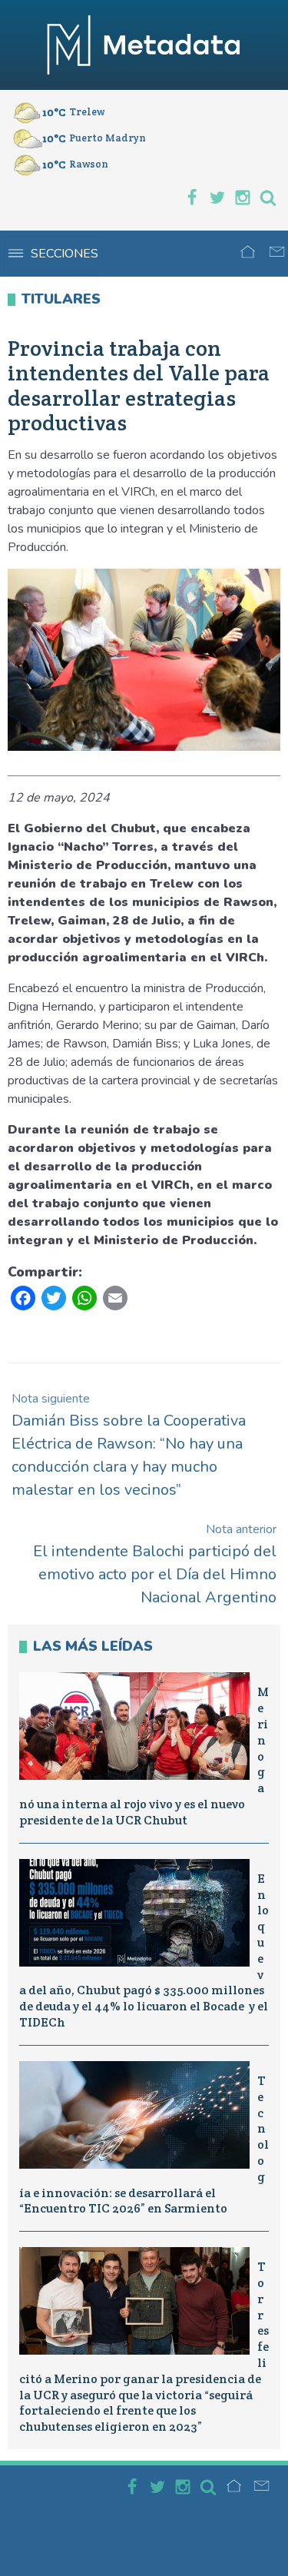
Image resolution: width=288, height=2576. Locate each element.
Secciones (65, 254)
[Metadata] (144, 45)
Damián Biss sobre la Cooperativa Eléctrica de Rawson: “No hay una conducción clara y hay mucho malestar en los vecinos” (129, 1445)
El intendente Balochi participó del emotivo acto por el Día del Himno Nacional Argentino (155, 1564)
